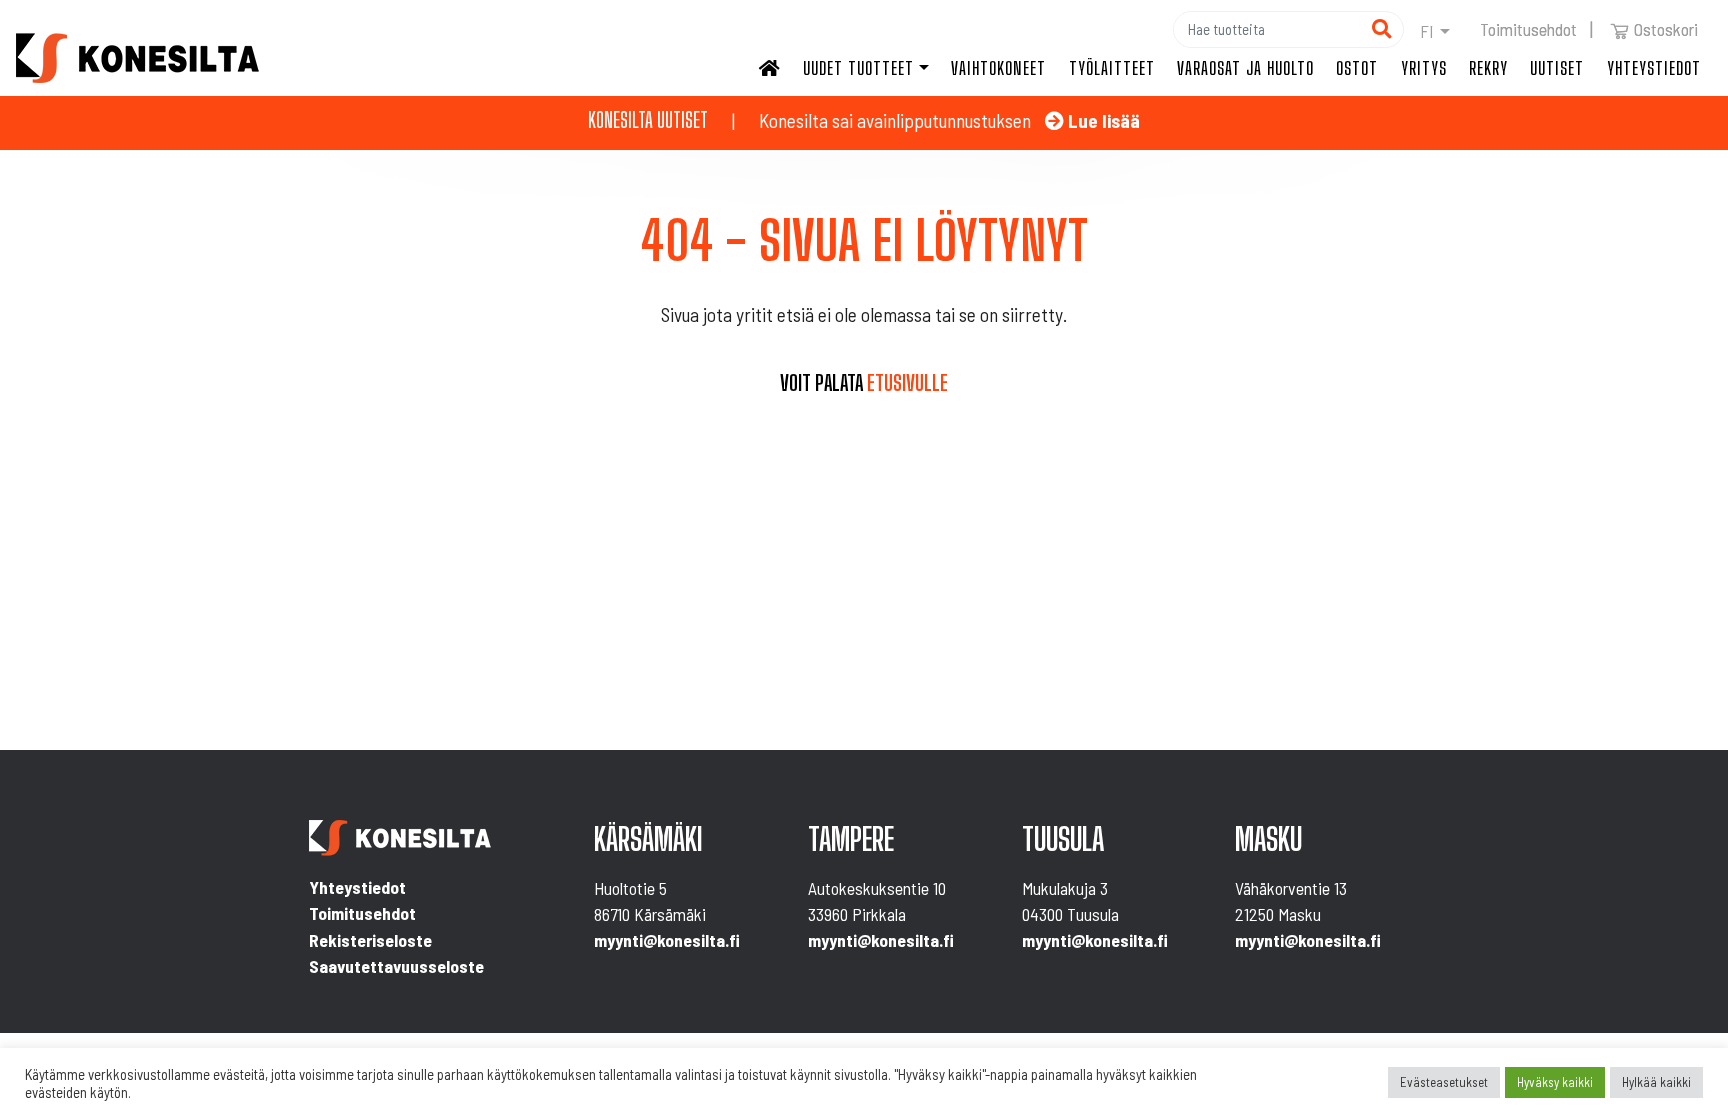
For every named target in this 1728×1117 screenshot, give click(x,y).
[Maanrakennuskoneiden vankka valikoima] (137, 58)
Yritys (1424, 68)
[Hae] (1381, 29)
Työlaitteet (1112, 68)
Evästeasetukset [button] (1444, 1082)
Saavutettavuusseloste (396, 966)
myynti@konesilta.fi (667, 940)
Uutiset (1557, 68)
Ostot (1357, 68)
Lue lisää (1102, 120)
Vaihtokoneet (998, 68)
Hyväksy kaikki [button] (1555, 1082)
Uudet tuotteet (858, 68)
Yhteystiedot (1654, 68)
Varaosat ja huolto (1245, 68)
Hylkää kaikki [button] (1656, 1082)
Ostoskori (1666, 29)
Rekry (1488, 68)
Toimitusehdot (1528, 29)
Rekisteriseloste (370, 940)
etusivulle (907, 383)
